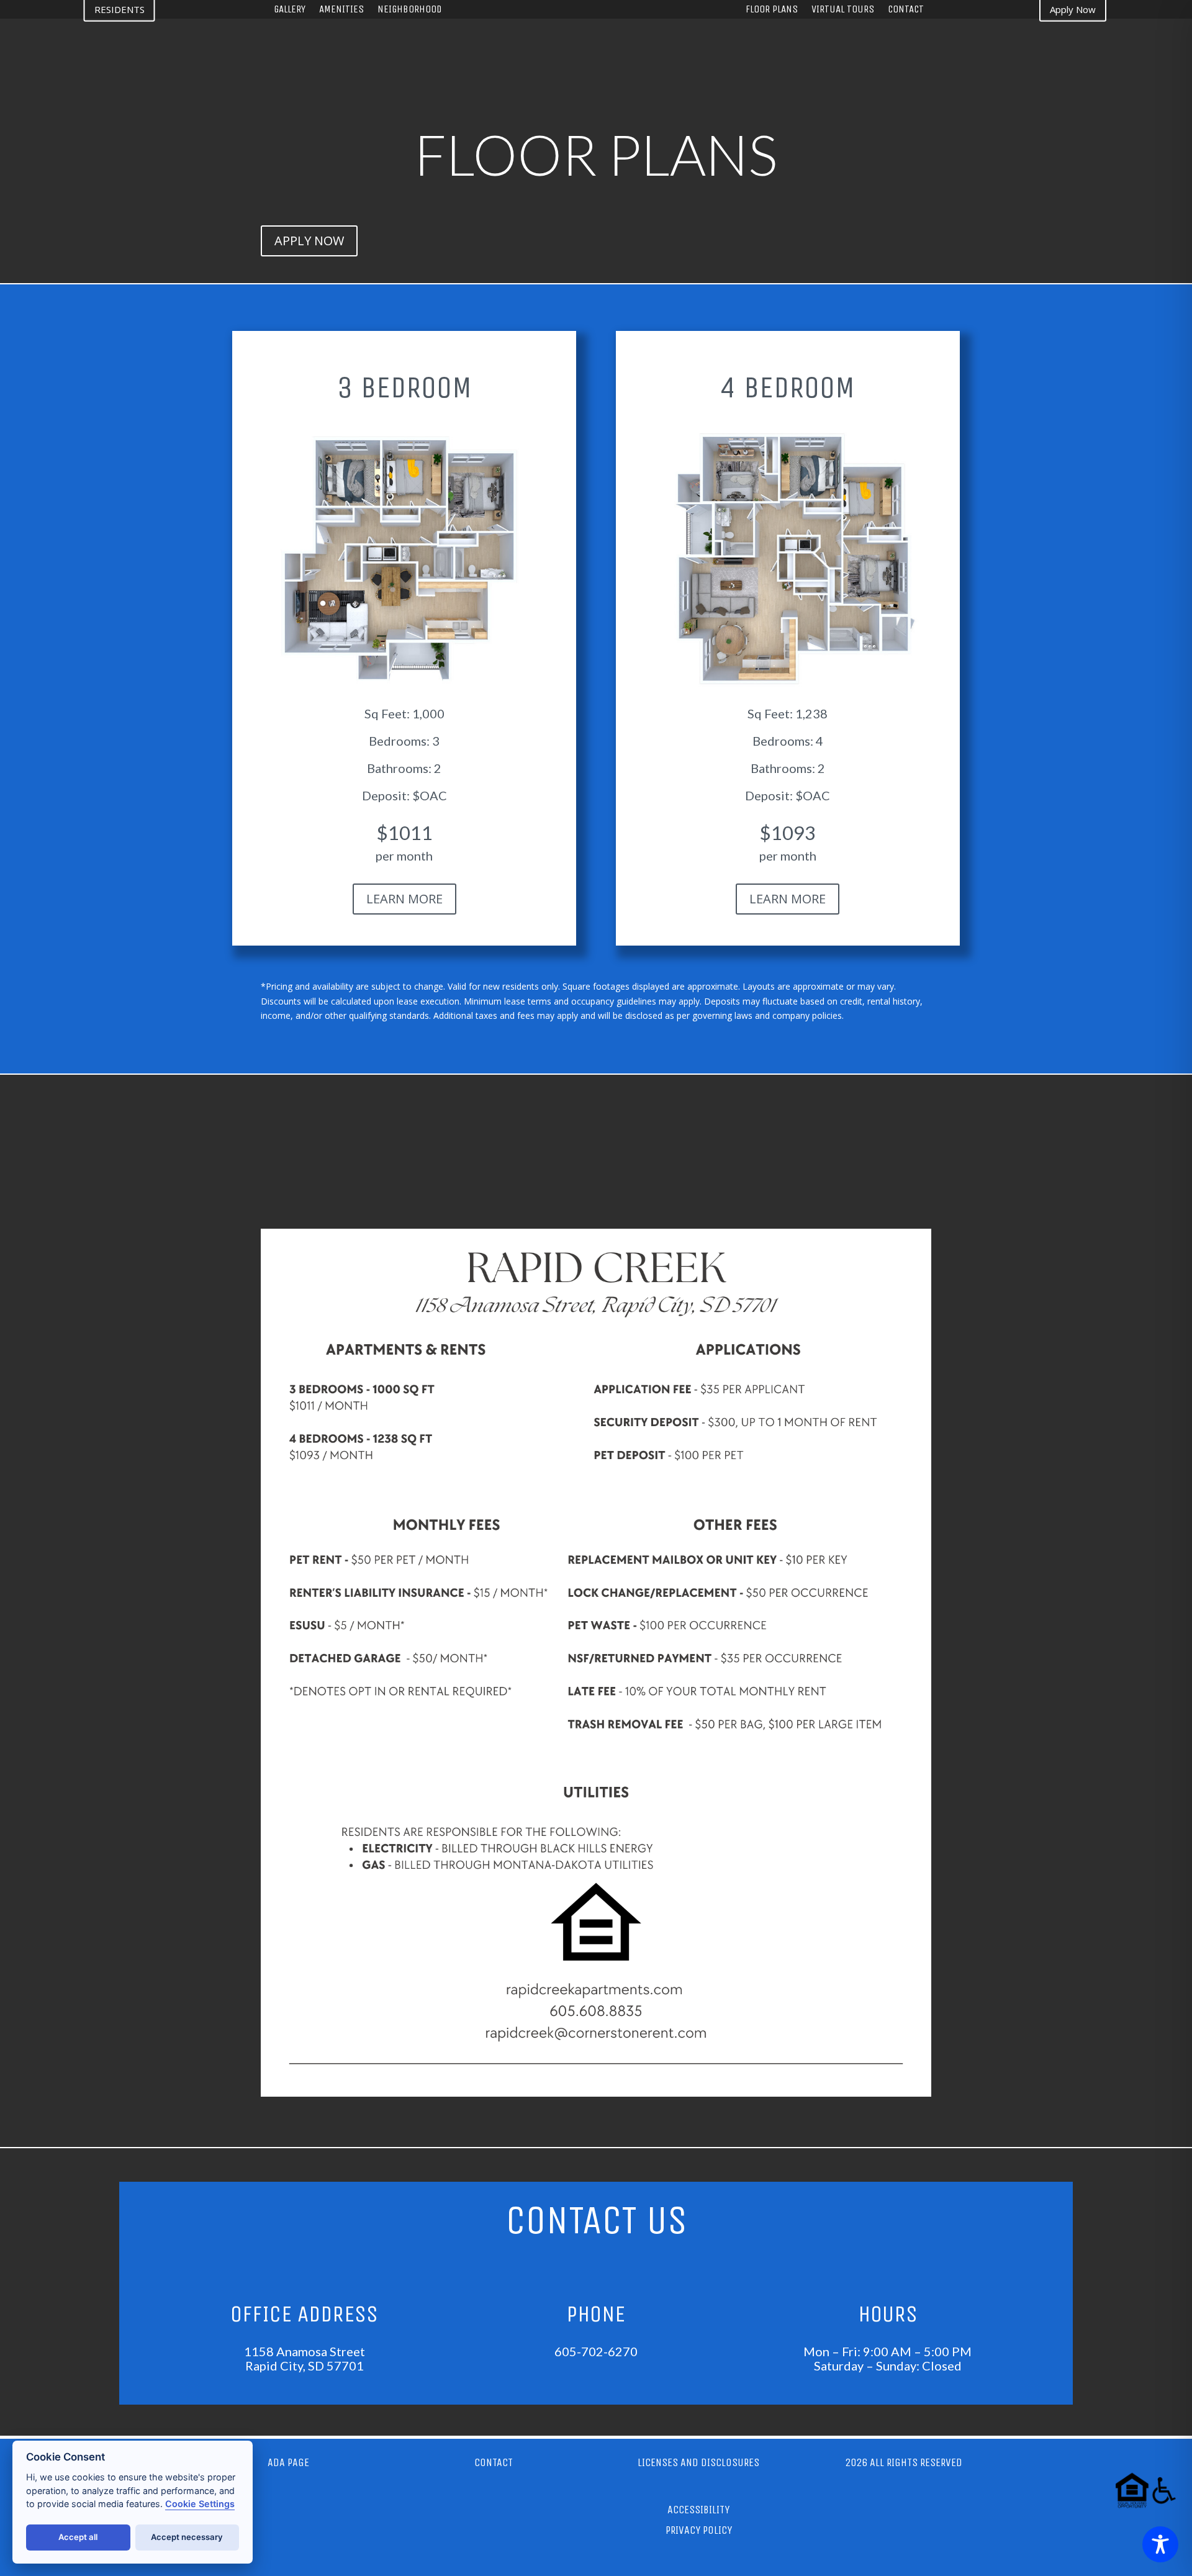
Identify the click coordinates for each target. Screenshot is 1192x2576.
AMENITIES (341, 10)
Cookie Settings (200, 2504)
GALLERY (290, 10)
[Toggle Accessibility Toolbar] (1160, 2544)
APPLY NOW (309, 241)
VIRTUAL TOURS (843, 10)
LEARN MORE (404, 899)
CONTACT (906, 10)
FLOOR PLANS (772, 10)
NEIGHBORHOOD (409, 10)
